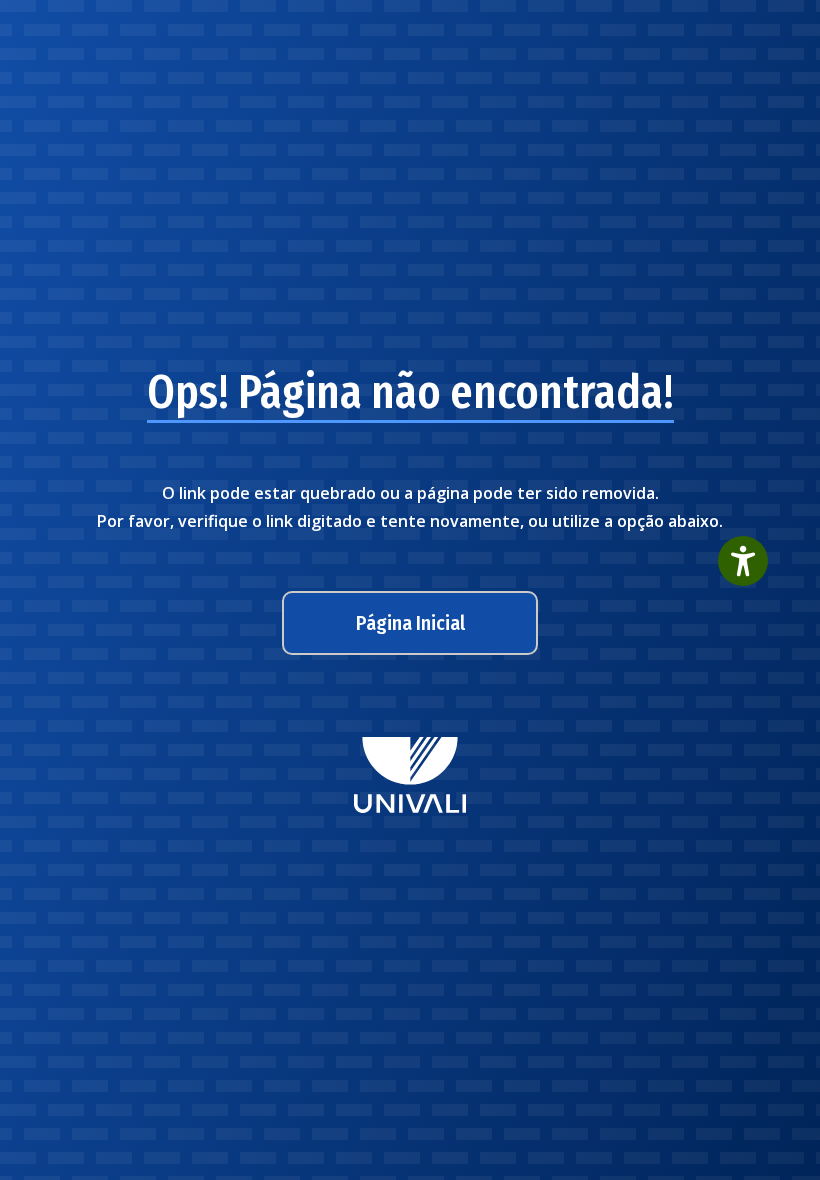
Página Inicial (410, 623)
